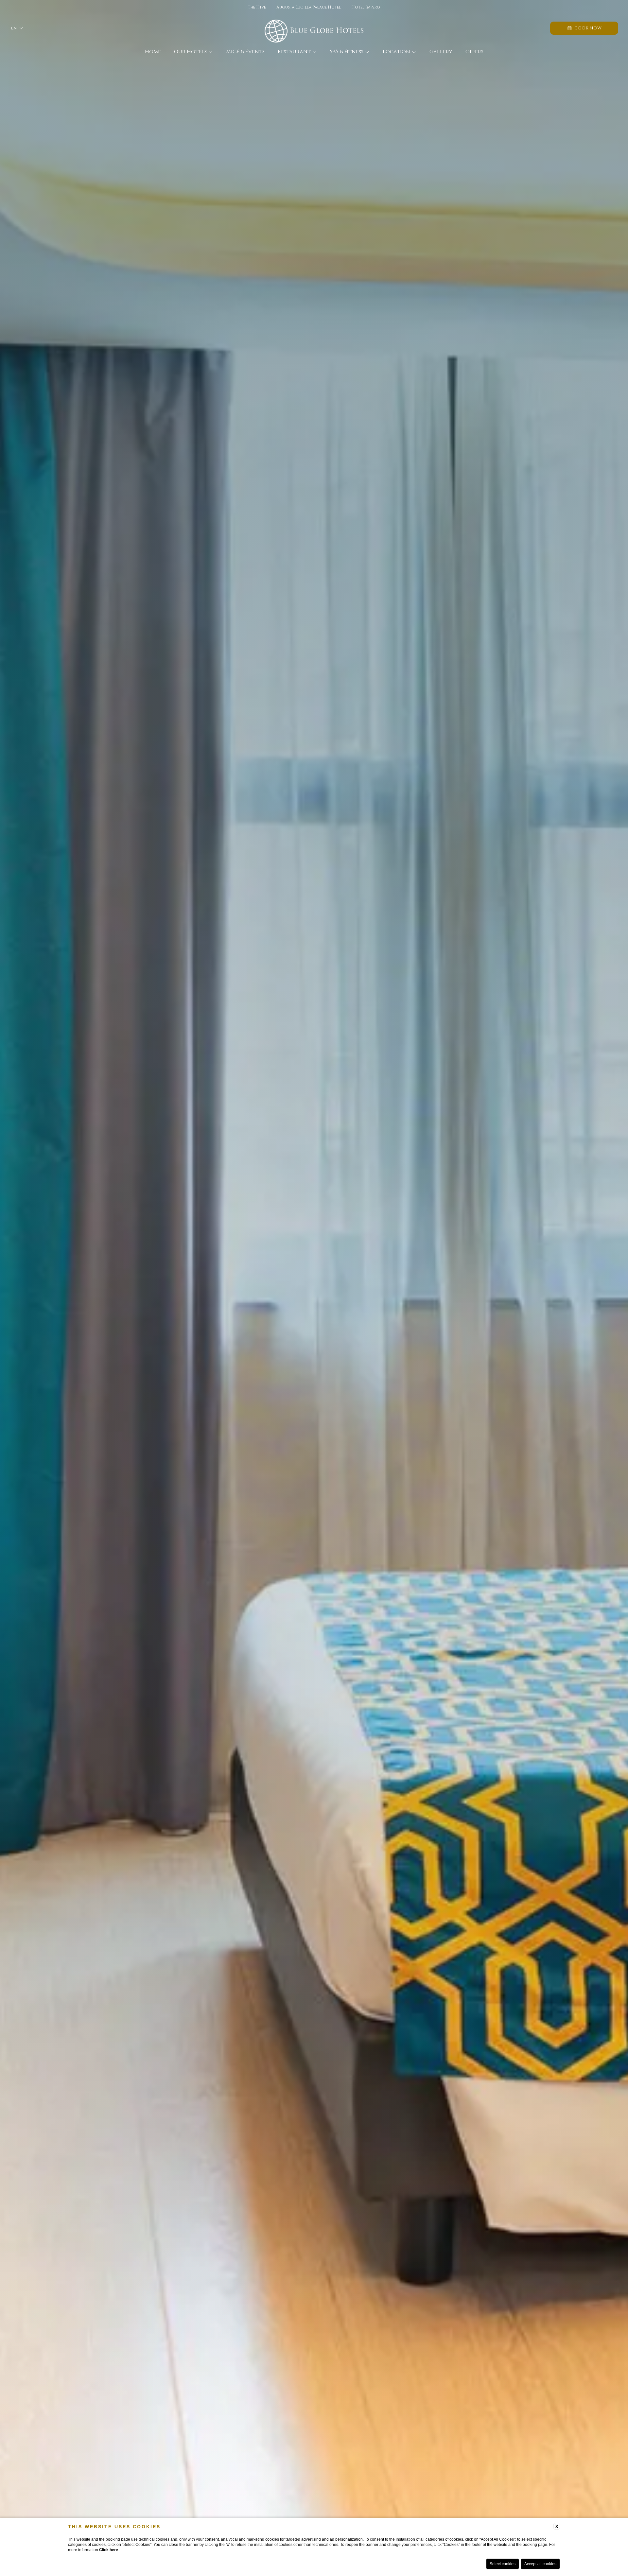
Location (396, 52)
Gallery (441, 52)
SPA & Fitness (347, 52)
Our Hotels (190, 52)
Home (153, 52)
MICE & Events (245, 52)
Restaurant (294, 52)
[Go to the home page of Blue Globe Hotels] (314, 28)
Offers (474, 52)
